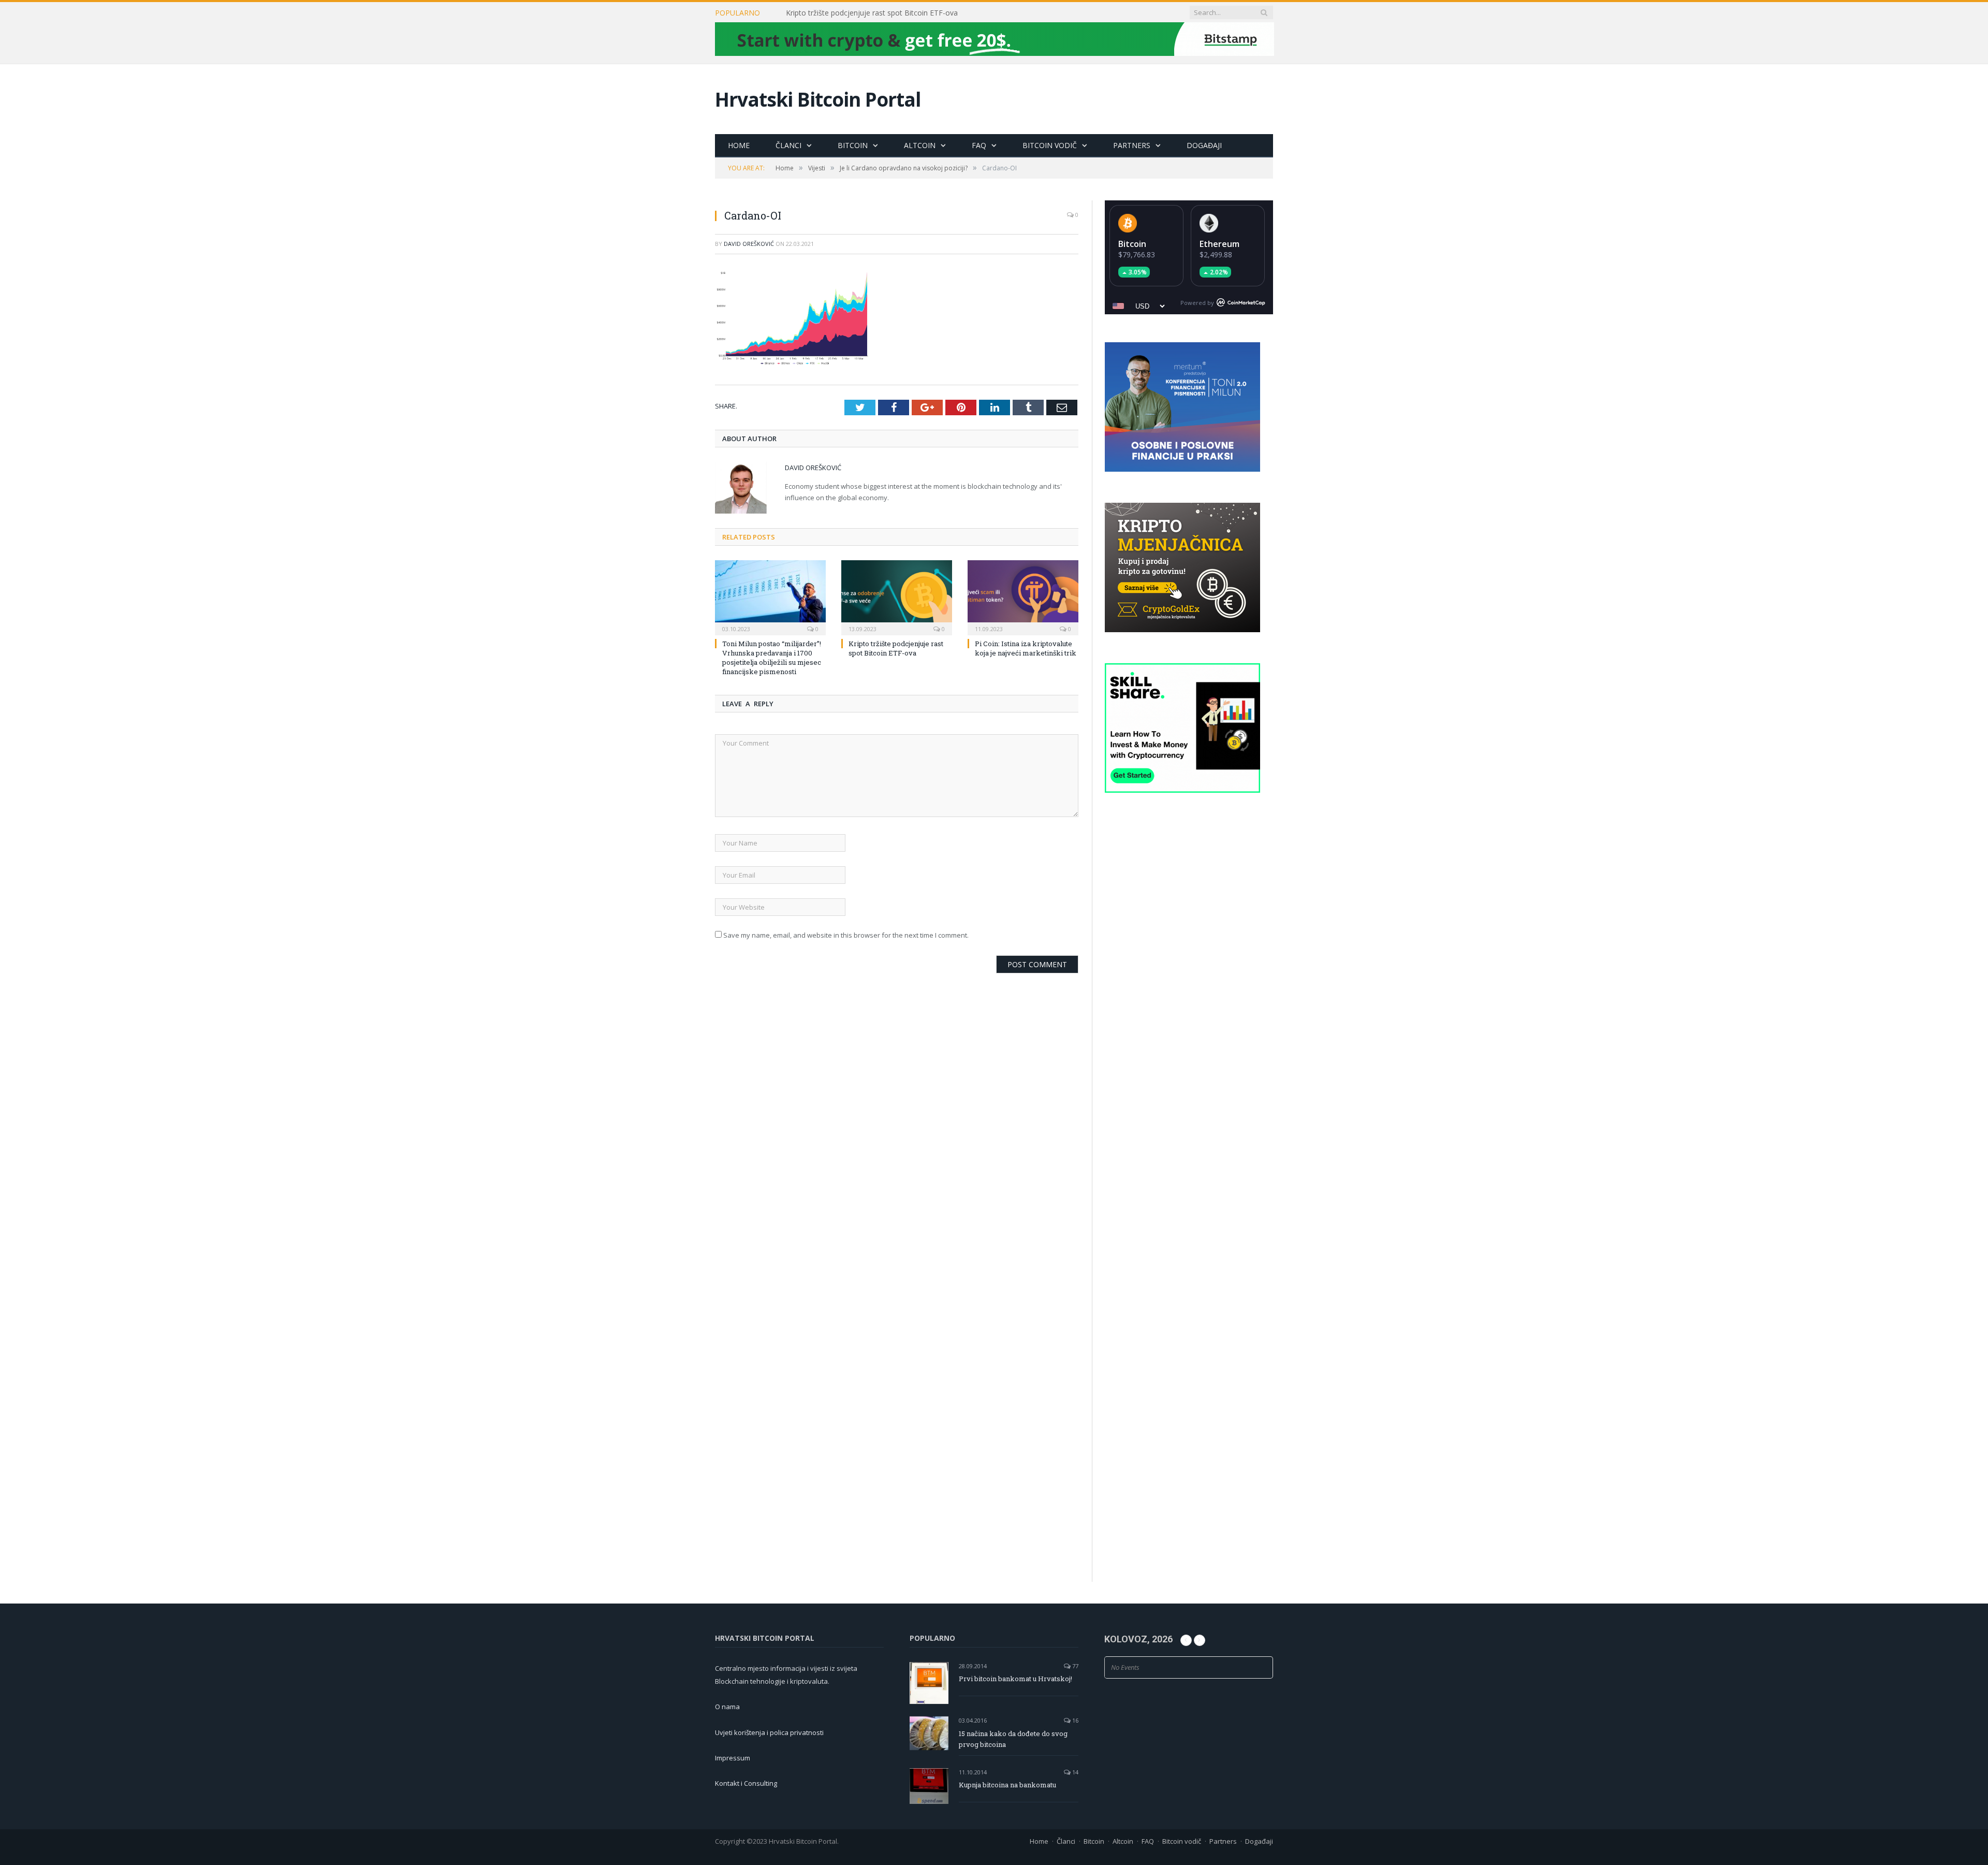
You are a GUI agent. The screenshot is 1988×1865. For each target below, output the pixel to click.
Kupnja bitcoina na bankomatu (1007, 1785)
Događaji (1204, 145)
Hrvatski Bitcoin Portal (818, 99)
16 (1075, 1720)
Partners (1132, 145)
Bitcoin (853, 145)
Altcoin (920, 145)
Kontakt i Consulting (746, 1783)
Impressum (733, 1758)
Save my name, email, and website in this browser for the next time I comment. (846, 935)
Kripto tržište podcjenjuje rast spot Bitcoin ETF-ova (872, 13)
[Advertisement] (1189, 997)
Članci (788, 145)
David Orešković (749, 244)
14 (1075, 1772)
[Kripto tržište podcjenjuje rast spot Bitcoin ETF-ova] (897, 596)
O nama (727, 1707)
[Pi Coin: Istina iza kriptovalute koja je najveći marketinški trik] (1023, 596)
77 (1075, 1666)
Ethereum (1219, 244)
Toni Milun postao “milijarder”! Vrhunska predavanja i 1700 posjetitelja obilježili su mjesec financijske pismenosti (772, 657)
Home (739, 145)
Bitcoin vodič (1050, 145)
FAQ (979, 145)
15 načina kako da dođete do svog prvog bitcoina (1013, 1739)
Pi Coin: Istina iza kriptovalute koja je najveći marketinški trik (1026, 648)
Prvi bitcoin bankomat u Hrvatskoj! (1015, 1679)
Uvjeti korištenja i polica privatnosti (769, 1732)
